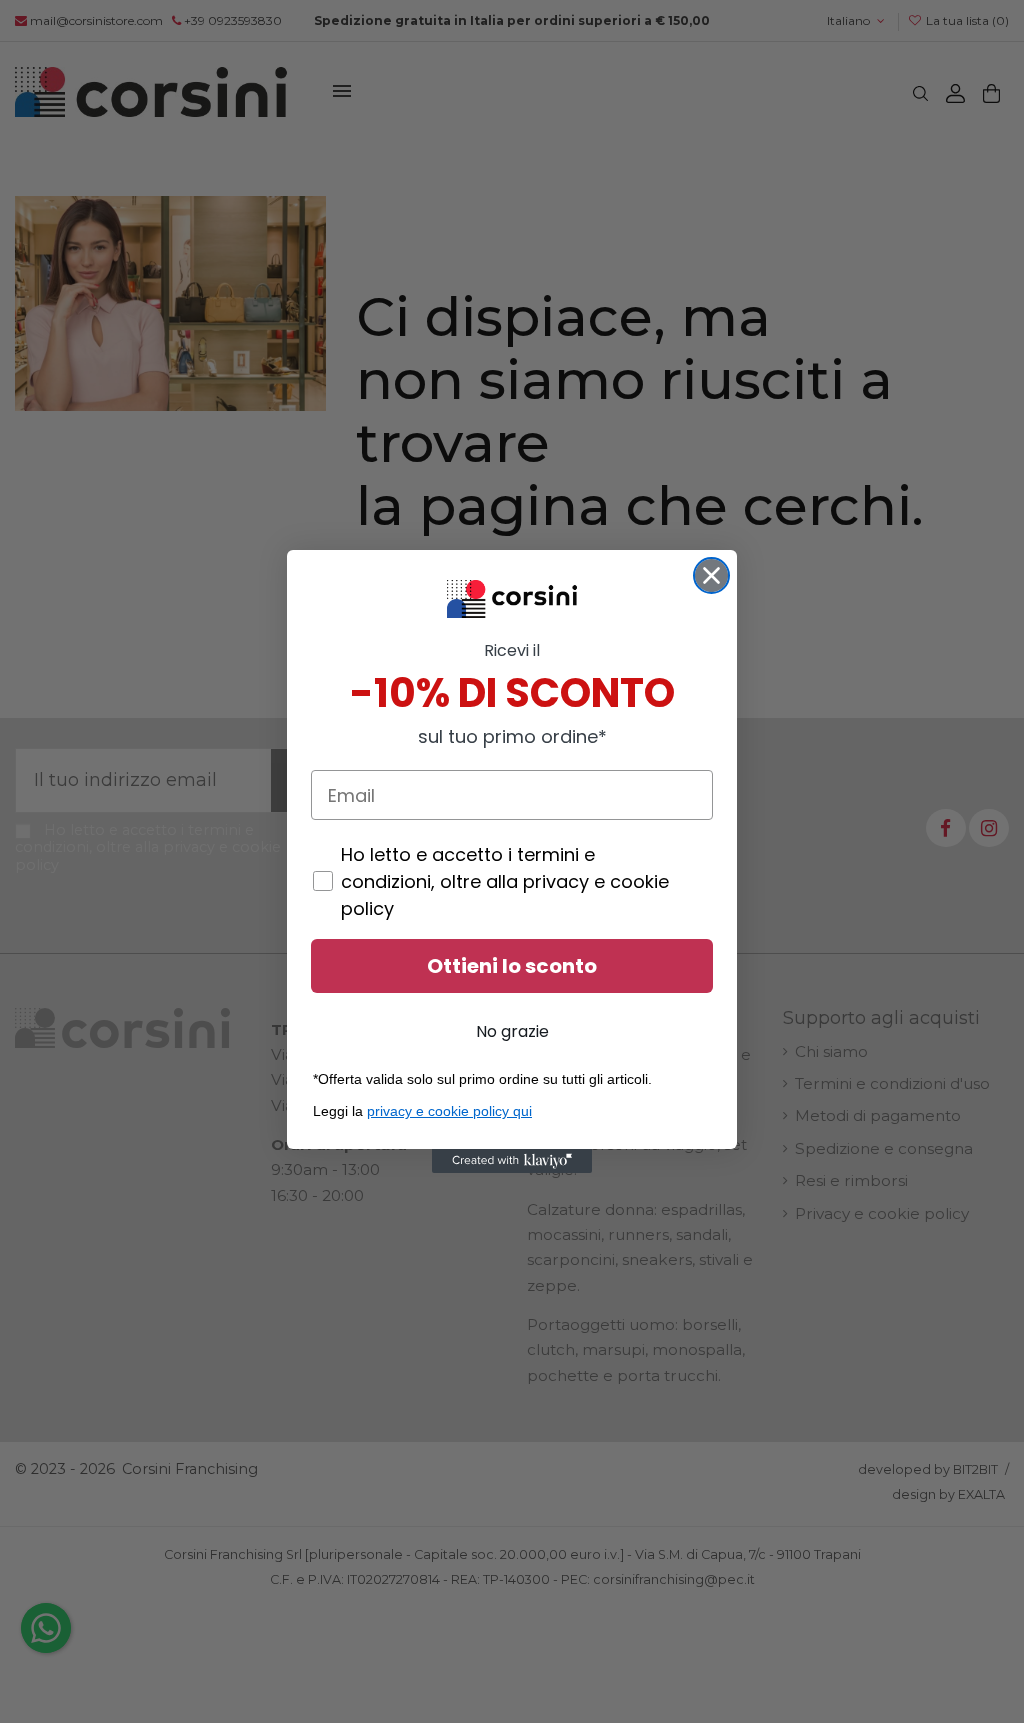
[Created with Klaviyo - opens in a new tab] (512, 1161)
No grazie (512, 1031)
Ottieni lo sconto (512, 966)
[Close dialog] (711, 575)
